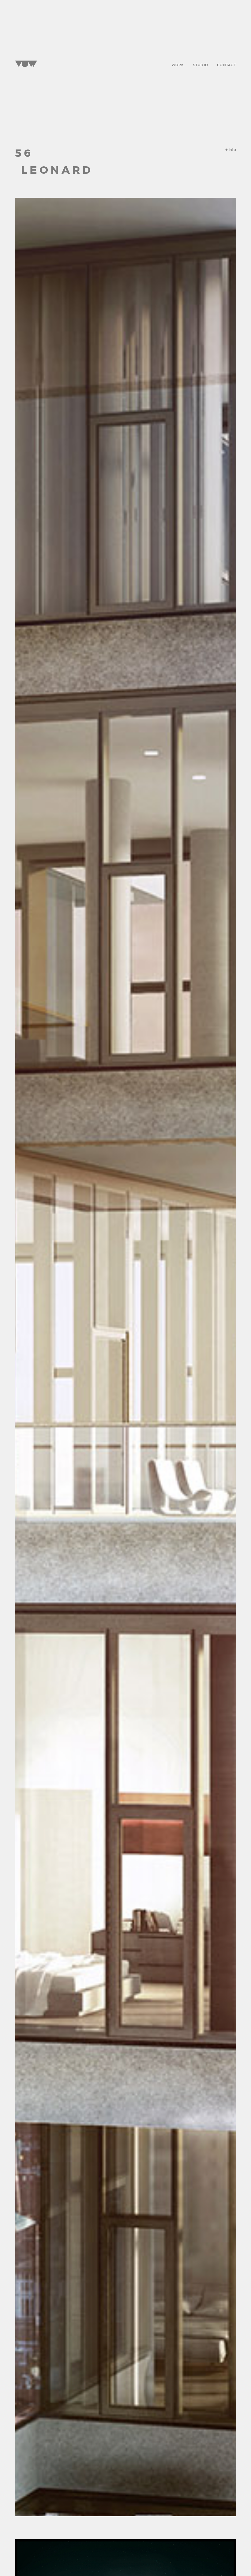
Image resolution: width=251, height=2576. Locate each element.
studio (201, 64)
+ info (231, 150)
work (178, 64)
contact (227, 64)
